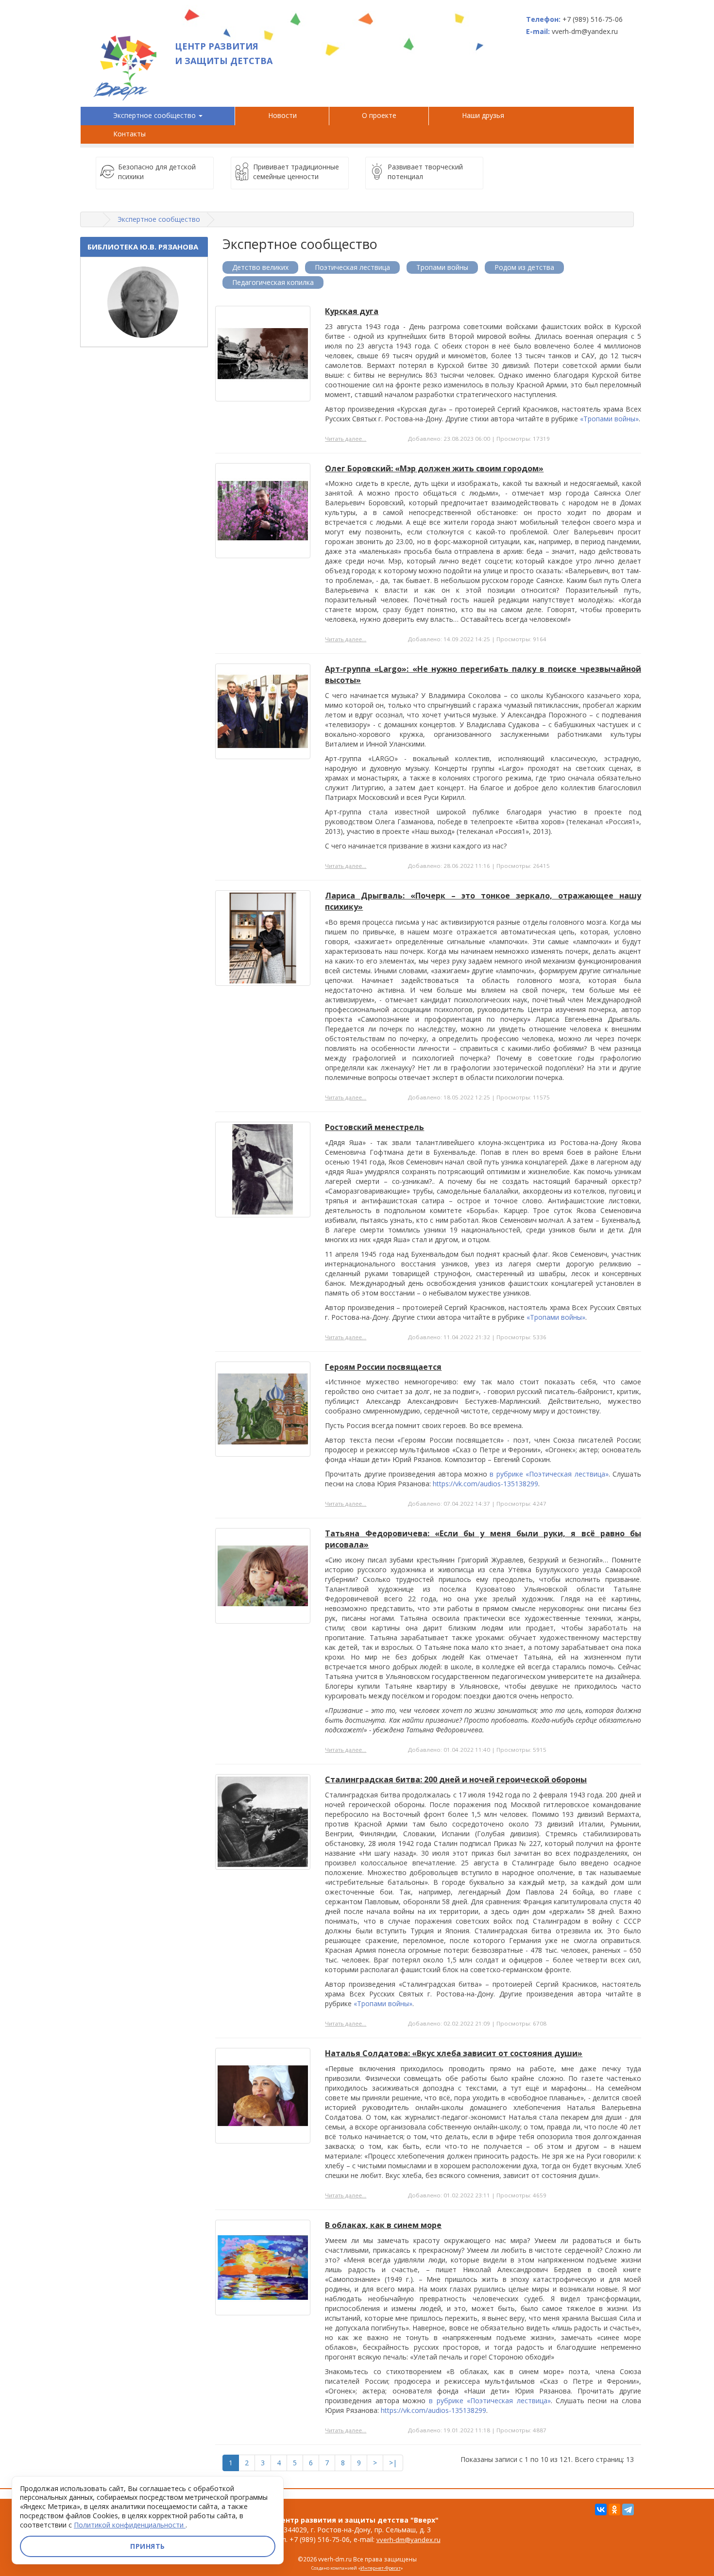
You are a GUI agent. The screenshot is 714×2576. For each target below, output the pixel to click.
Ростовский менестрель (374, 1127)
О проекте (379, 115)
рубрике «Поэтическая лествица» (552, 1474)
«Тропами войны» (609, 419)
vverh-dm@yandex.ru (408, 2540)
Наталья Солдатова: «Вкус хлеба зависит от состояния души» (454, 2053)
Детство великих (260, 267)
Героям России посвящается (383, 1367)
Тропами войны (442, 267)
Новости (282, 115)
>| (393, 2463)
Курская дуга (352, 311)
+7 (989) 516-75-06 (593, 19)
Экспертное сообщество (155, 115)
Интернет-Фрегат (381, 2568)
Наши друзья (485, 115)
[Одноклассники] (614, 2510)
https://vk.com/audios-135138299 (485, 1484)
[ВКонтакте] (601, 2510)
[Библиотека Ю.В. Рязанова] (144, 302)
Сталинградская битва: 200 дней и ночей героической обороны (456, 1779)
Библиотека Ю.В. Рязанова (143, 247)
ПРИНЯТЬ (148, 2546)
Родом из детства (524, 267)
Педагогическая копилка (273, 282)
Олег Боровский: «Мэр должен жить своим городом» (434, 468)
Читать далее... (346, 439)
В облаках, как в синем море (383, 2225)
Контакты (129, 134)
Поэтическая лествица (352, 267)
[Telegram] (628, 2510)
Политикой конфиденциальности (130, 2525)
